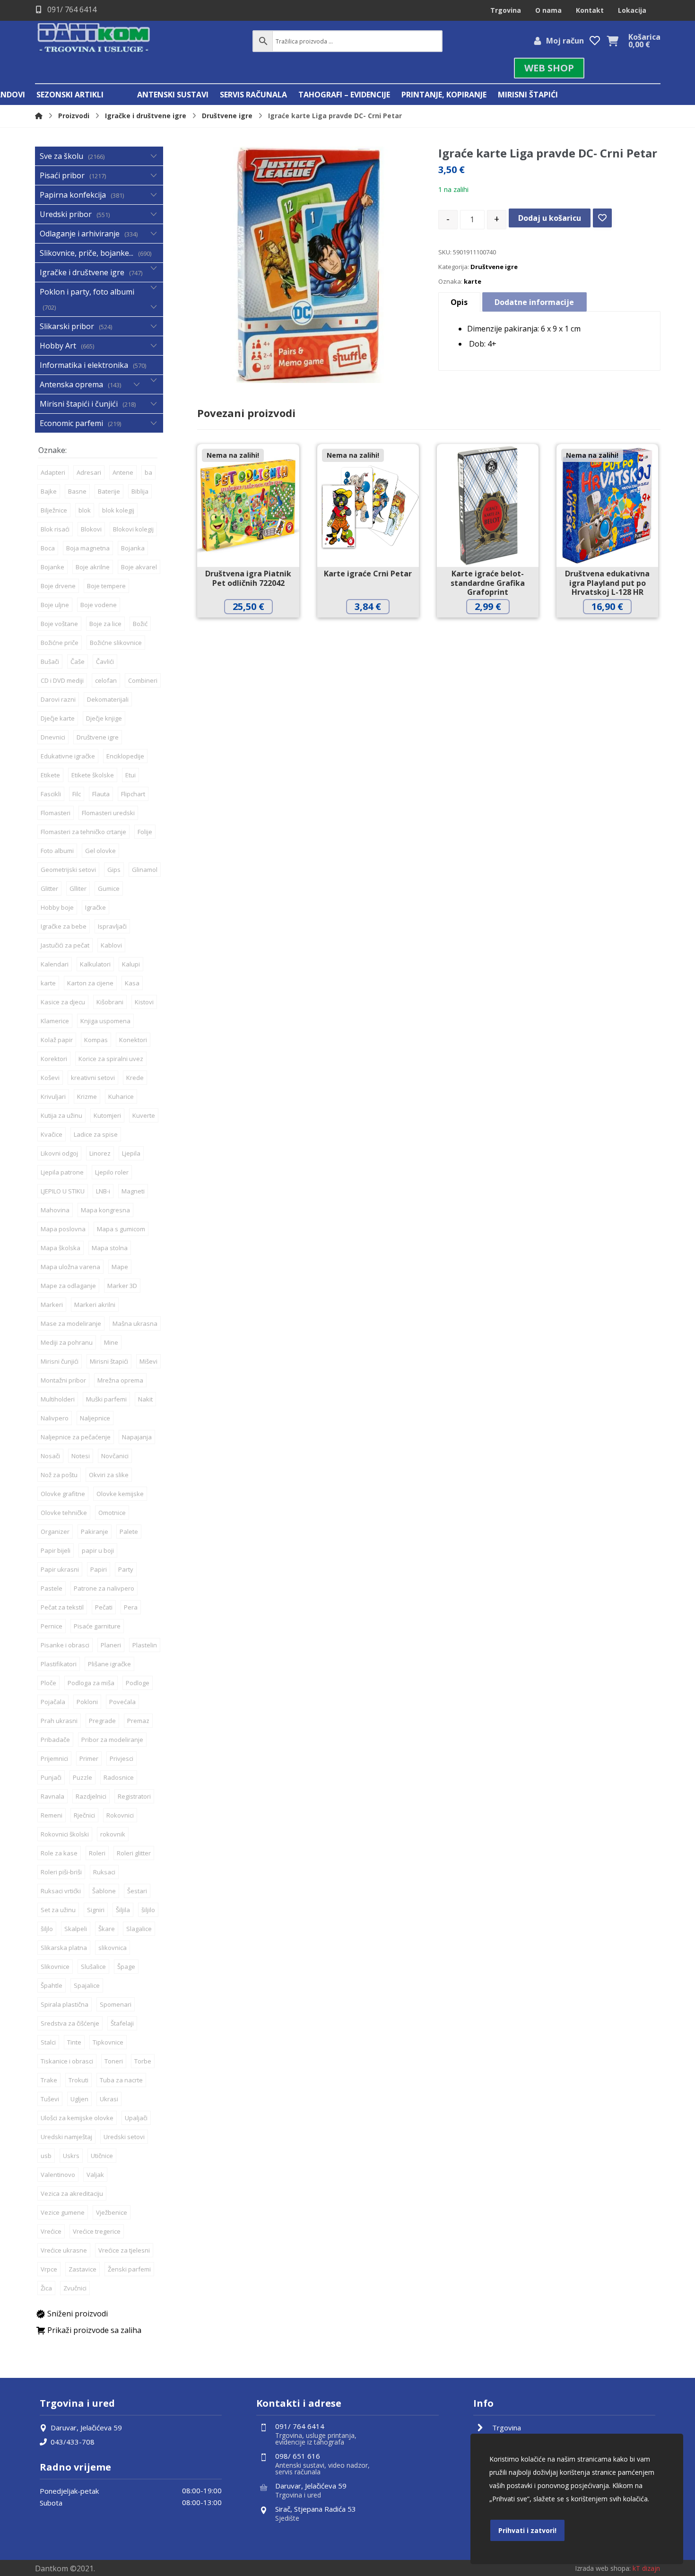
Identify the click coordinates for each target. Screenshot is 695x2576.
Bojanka (133, 548)
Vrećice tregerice (97, 2231)
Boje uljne (55, 605)
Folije (145, 832)
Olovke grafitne (63, 1494)
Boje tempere (106, 586)
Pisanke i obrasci (65, 1645)
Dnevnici (53, 737)
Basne (77, 491)
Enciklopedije (125, 756)
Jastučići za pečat (65, 945)
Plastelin (145, 1645)
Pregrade (102, 1721)
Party (126, 1569)
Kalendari (55, 964)
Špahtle (52, 1985)
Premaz (138, 1721)
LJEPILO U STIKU (63, 1191)
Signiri (96, 1910)
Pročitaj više (256, 626)
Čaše (78, 661)
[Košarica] (613, 40)
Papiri (99, 1569)
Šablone (104, 1891)
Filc (77, 794)
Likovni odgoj (59, 1153)
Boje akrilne (93, 567)
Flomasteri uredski (108, 813)
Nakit (145, 1399)
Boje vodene (99, 605)
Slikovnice (55, 1967)
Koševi (50, 1078)
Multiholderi (58, 1399)
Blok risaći (55, 529)
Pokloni (87, 1702)
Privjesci (122, 1758)
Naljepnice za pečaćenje (76, 1437)
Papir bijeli (56, 1550)
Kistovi (144, 1002)
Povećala (122, 1702)
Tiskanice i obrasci (67, 2061)
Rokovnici (120, 1815)
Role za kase (59, 1853)
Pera (131, 1607)
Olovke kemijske (120, 1494)
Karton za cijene (90, 983)
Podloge (138, 1683)
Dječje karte (58, 718)
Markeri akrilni (95, 1305)
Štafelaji (122, 2023)
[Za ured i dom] (94, 39)
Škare (107, 1929)
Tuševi (50, 2099)
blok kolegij (118, 510)
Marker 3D (122, 1286)
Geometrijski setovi (68, 870)
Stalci (48, 2042)
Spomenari (116, 2004)
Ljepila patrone (62, 1172)
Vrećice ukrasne (64, 2250)
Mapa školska (61, 1248)
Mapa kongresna (105, 1210)
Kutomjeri (107, 1115)
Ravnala (52, 1796)
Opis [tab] (459, 302)
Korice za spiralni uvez (111, 1059)
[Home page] (39, 116)
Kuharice (121, 1097)
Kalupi (131, 964)
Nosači (50, 1456)
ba (148, 472)
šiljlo (47, 1929)
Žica (46, 2288)
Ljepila (131, 1153)
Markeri (52, 1305)
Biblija (140, 491)
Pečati (104, 1607)
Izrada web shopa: (603, 2568)
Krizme (87, 1097)
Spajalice (87, 1985)
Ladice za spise (96, 1134)
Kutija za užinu (61, 1115)
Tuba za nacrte (121, 2080)
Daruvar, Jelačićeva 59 (86, 2428)
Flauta (101, 794)
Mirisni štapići (109, 1361)
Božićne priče (60, 643)
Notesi (81, 1456)
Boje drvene (58, 586)
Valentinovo (58, 2175)
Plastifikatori (59, 1664)
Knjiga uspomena (105, 1021)
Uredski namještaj (66, 2137)
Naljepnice (95, 1418)
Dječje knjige (104, 718)
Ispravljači (112, 926)
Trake (49, 2080)
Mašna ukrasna (135, 1323)
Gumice (109, 888)
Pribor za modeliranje (112, 1740)
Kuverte (144, 1115)
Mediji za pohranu (67, 1342)
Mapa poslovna (63, 1229)
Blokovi (91, 529)
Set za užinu (58, 1910)
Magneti (133, 1191)
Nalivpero (55, 1418)
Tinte (74, 2042)
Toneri (114, 2061)
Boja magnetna (88, 548)
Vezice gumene (63, 2212)
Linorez (100, 1153)
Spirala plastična (65, 2004)
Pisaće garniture (97, 1626)
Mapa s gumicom (121, 1229)
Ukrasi (109, 2099)
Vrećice (51, 2231)
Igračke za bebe (64, 926)
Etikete (50, 775)
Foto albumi (57, 851)
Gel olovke (100, 851)
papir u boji (98, 1550)
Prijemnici (54, 1758)
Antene (123, 472)
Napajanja (137, 1437)
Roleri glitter (134, 1853)
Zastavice (83, 2269)
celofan (106, 680)
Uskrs (71, 2156)
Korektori (54, 1059)
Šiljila (123, 1910)
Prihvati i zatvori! (527, 2530)
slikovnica (113, 1948)
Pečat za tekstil (62, 1607)
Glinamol (145, 870)
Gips (114, 870)
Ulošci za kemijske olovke (77, 2118)
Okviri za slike (109, 1475)
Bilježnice (54, 510)
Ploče (48, 1683)
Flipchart (133, 794)
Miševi (148, 1361)
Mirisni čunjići (60, 1361)
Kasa (132, 983)
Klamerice (55, 1021)
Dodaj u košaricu (550, 218)
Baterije (109, 491)
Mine (111, 1342)
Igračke (96, 907)
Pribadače (55, 1740)
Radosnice (119, 1777)
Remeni (52, 1815)
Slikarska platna (64, 1948)
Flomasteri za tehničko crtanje (83, 832)
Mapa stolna (110, 1248)
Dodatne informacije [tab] (534, 302)
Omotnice (112, 1513)
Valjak (95, 2175)
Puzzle (83, 1777)
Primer (89, 1758)
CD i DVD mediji (62, 680)
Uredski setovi (124, 2137)
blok (85, 510)
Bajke (49, 491)
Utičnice (102, 2156)
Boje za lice (105, 624)
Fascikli (51, 794)
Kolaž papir (57, 1040)
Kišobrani (110, 1002)
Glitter (49, 888)
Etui (130, 775)
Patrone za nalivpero (104, 1588)
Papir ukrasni (60, 1569)
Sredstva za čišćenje (70, 2023)
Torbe (143, 2061)
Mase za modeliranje (71, 1323)
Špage (126, 1967)
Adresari (89, 472)
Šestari (137, 1891)
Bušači (50, 661)
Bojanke (52, 567)
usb (46, 2156)
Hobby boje (57, 907)
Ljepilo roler (112, 1172)
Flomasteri (56, 813)
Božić (140, 624)
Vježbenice (112, 2212)
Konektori (133, 1040)
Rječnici (84, 1815)
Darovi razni (58, 699)
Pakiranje (95, 1532)
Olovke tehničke (64, 1513)
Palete (129, 1532)
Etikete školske (93, 775)
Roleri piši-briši (61, 1872)
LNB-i (103, 1191)
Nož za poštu (59, 1475)
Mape (120, 1267)
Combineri (143, 680)
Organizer (55, 1532)
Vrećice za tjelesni (124, 2250)
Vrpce (49, 2269)
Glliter (78, 888)
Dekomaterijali (108, 699)
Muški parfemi (106, 1399)
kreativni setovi (93, 1078)
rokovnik (113, 1834)
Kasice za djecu (63, 1002)
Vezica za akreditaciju (72, 2193)
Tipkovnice (108, 2042)
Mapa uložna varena (70, 1267)
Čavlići (105, 661)
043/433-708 (73, 2442)
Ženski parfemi (129, 2269)
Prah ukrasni (59, 1721)
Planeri (111, 1645)
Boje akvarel (139, 567)
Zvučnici (75, 2288)
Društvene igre (494, 267)
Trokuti (78, 2080)
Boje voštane (59, 624)
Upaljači (136, 2118)
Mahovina (55, 1210)
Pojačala (53, 1702)
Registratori (134, 1796)
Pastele (52, 1588)
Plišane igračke (109, 1664)
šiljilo (148, 1910)
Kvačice (52, 1134)
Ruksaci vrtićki (61, 1891)
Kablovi (111, 945)
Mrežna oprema (120, 1380)
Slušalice (93, 1967)
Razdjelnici (91, 1796)
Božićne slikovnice (116, 643)
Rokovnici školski (65, 1834)
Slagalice (139, 1929)
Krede (135, 1078)
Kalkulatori (95, 964)
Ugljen (79, 2099)
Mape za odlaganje (68, 1286)
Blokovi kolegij (133, 529)
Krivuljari (53, 1097)
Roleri (97, 1853)
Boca (48, 548)
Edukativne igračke (68, 756)
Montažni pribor (63, 1380)
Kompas (96, 1040)
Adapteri (53, 472)
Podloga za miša (91, 1683)
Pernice (52, 1626)
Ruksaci (104, 1872)
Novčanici (115, 1456)
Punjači (51, 1777)
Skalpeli (76, 1929)
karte (473, 281)
